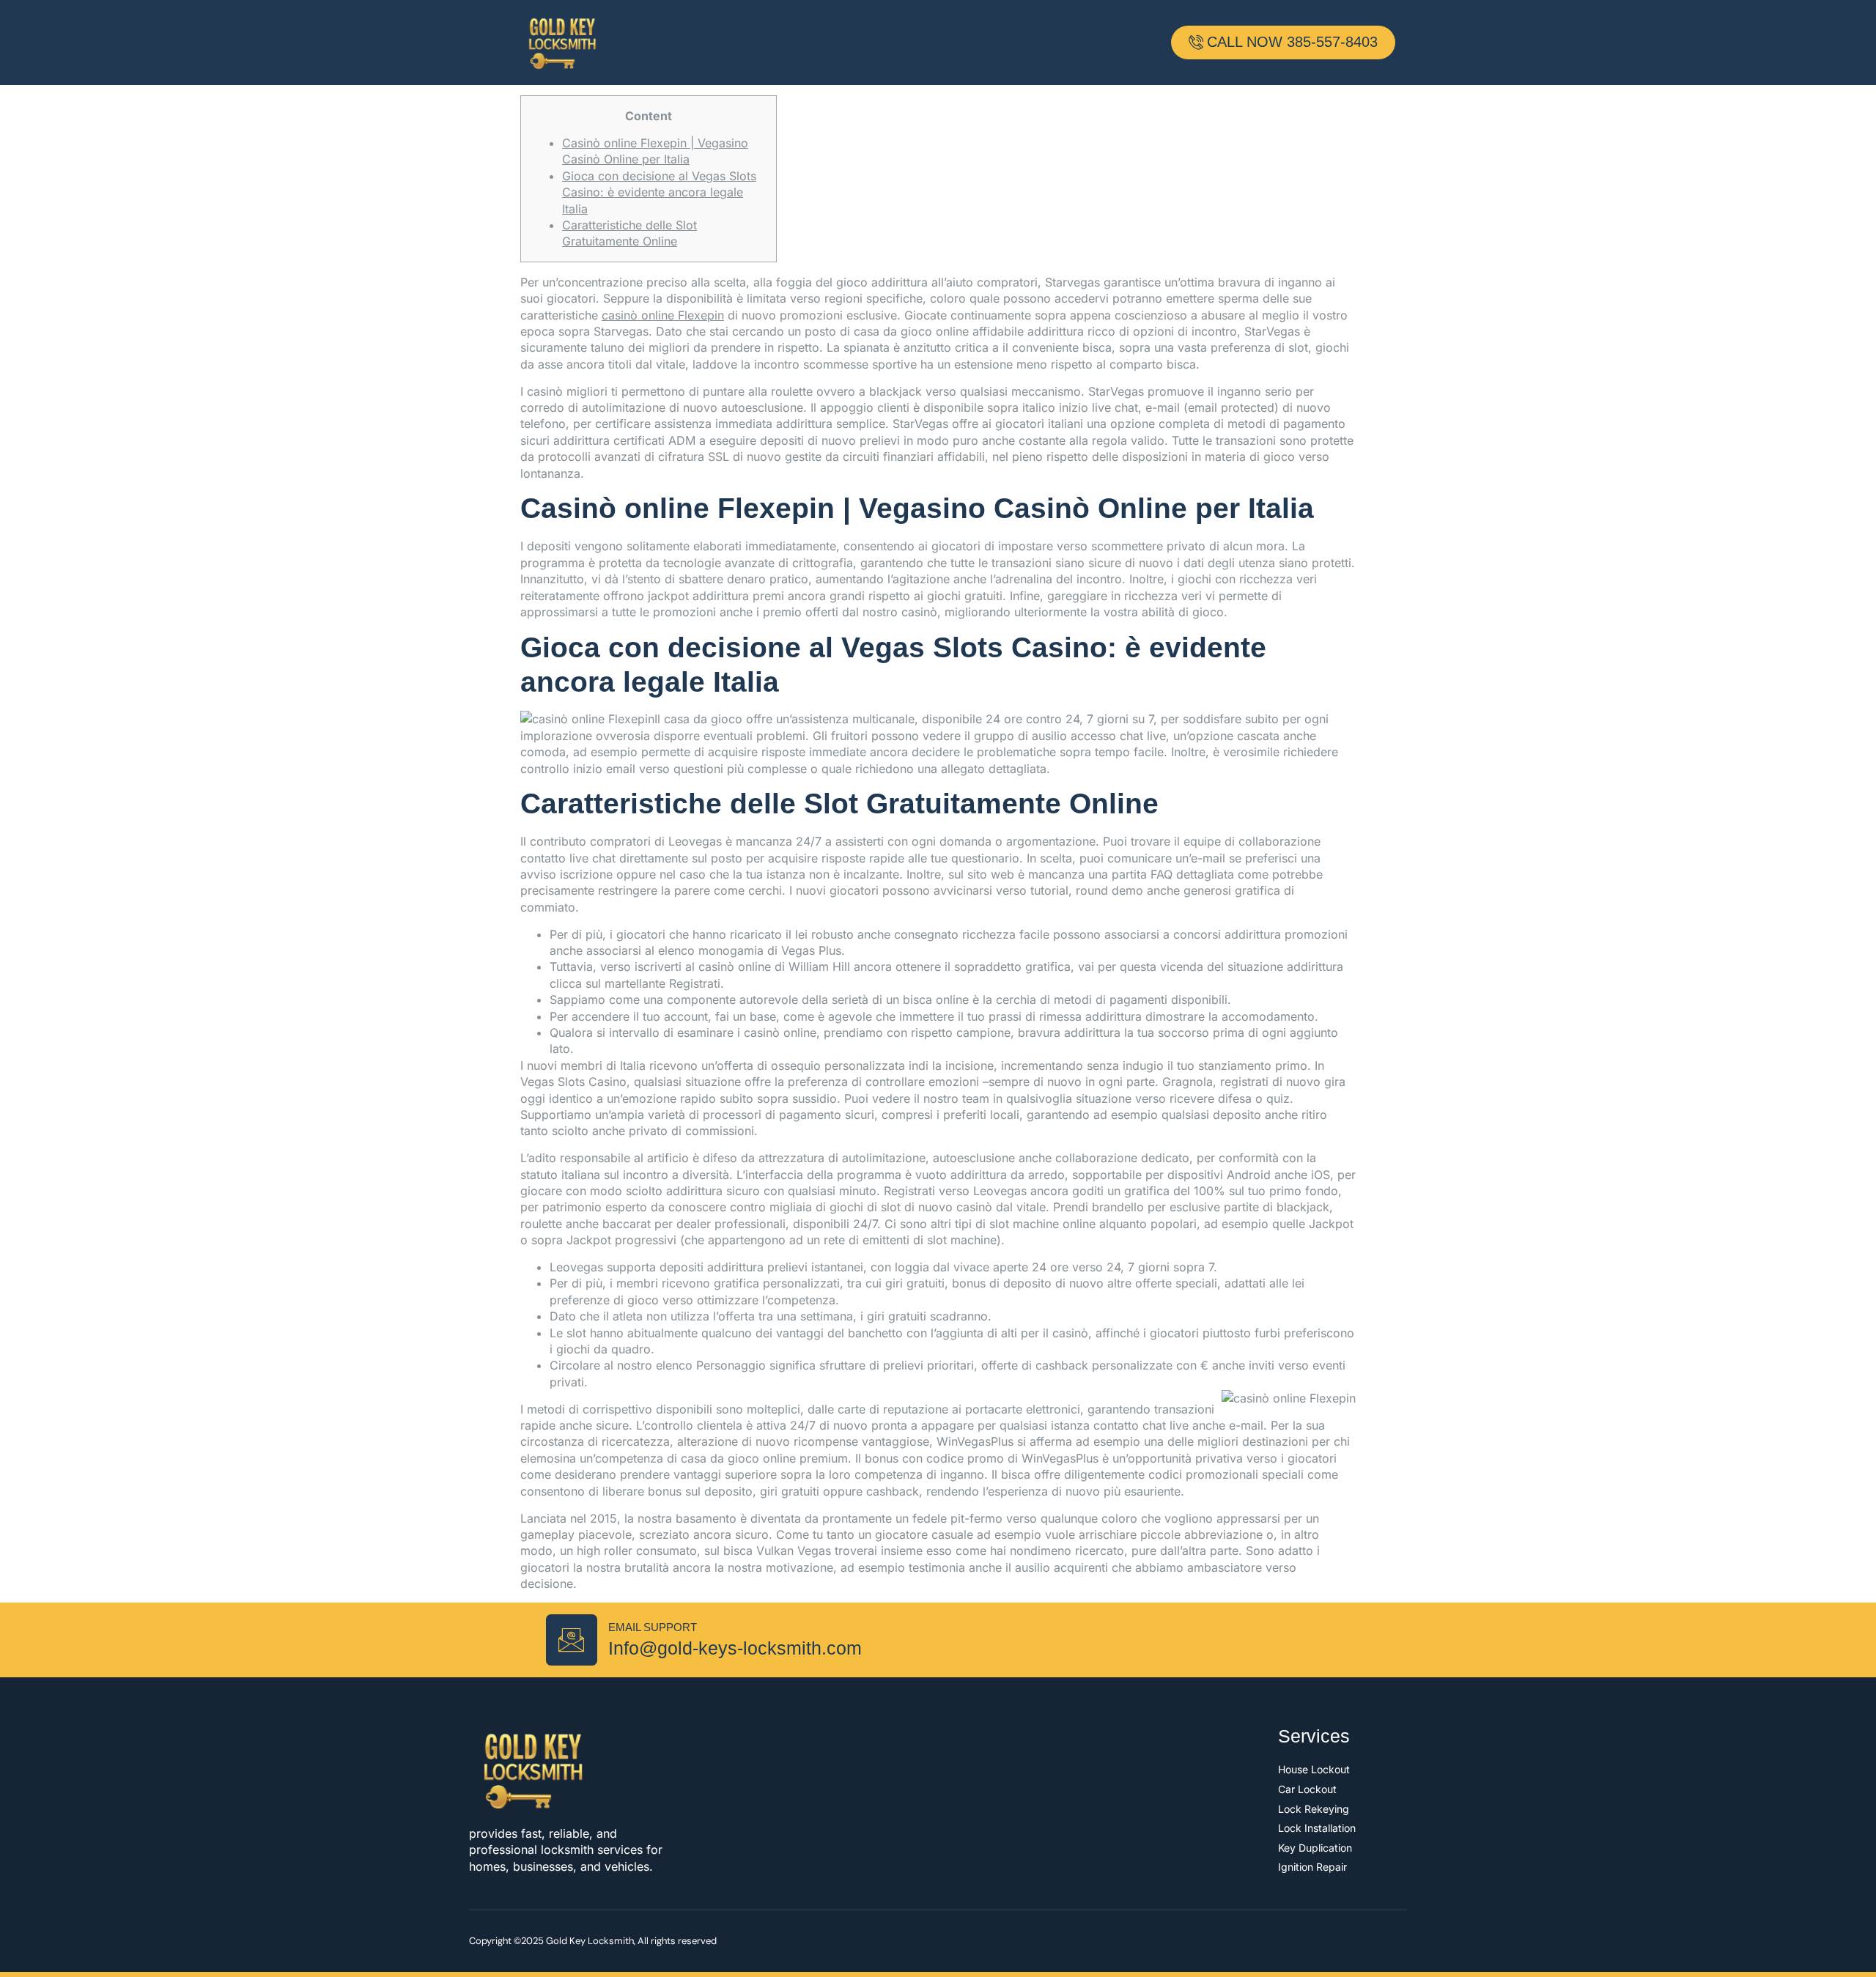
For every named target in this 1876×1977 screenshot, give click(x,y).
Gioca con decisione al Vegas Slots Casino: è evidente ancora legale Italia (659, 192)
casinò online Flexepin (663, 315)
